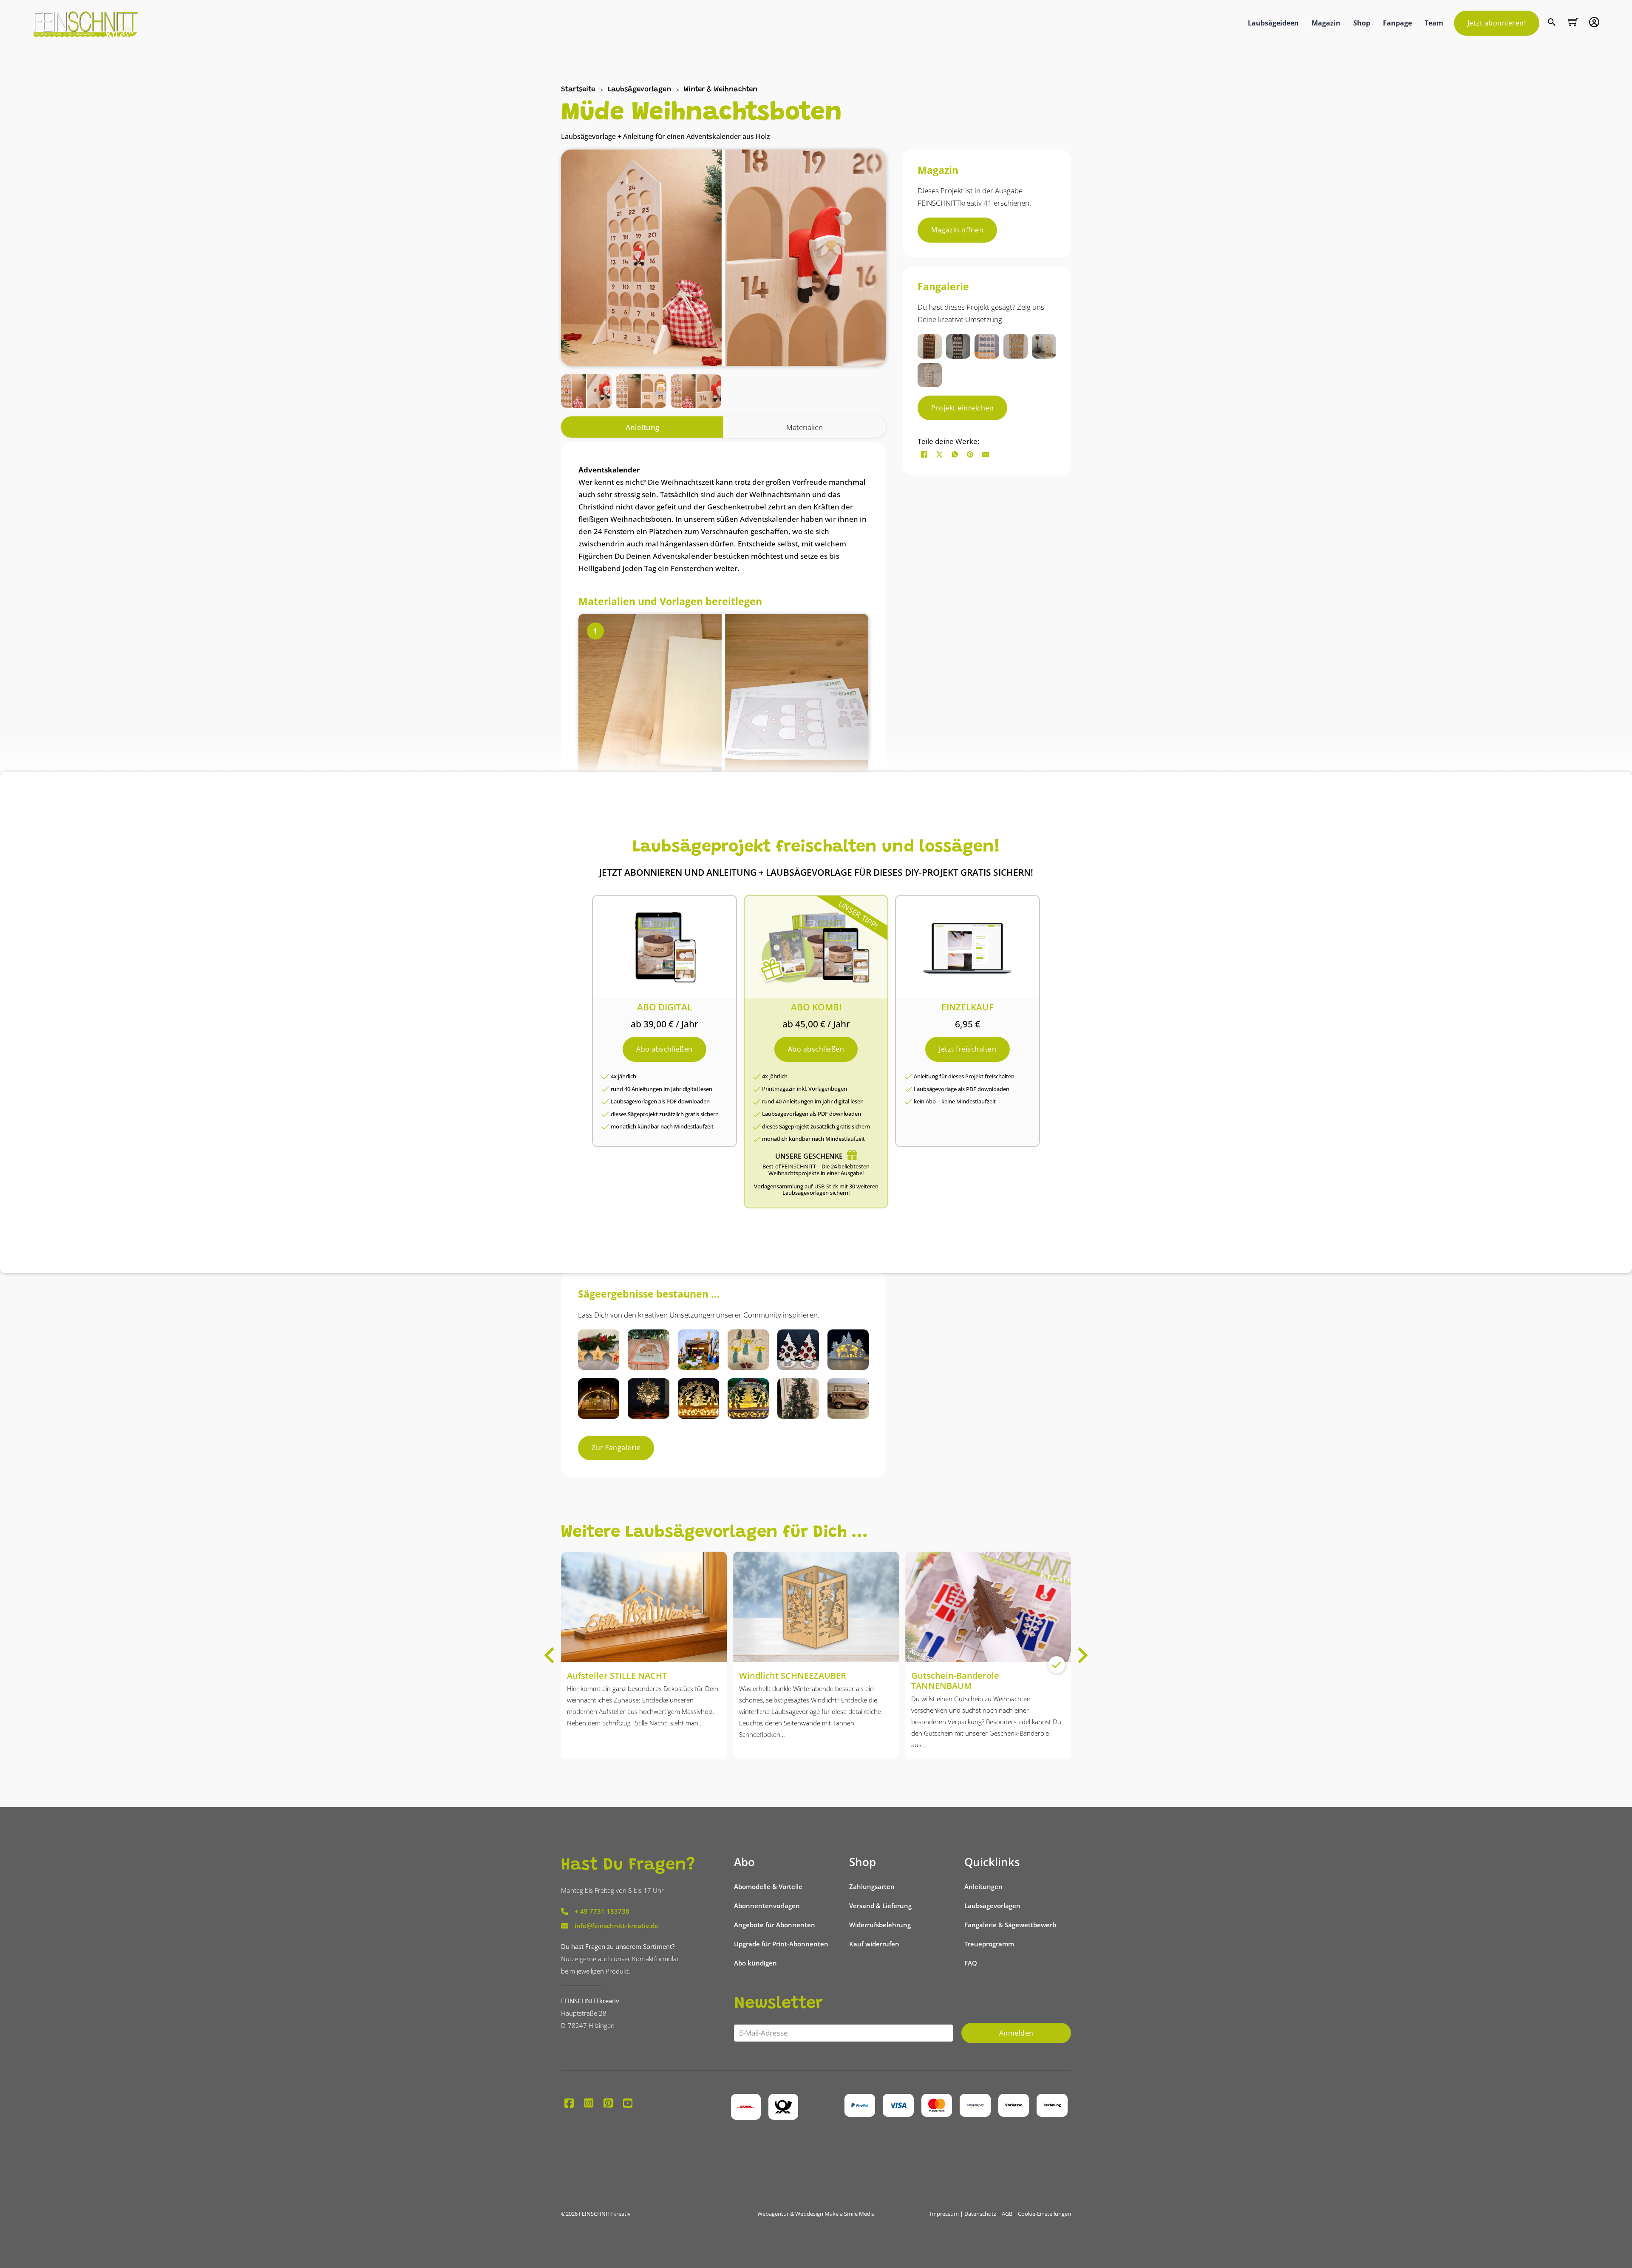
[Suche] (1553, 23)
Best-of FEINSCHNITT (789, 1166)
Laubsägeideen (1273, 23)
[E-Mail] (985, 454)
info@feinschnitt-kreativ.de (616, 1926)
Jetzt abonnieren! (1497, 23)
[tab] (642, 427)
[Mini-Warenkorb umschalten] (1573, 22)
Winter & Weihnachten (721, 90)
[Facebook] (924, 454)
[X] (939, 454)
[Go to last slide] (550, 1655)
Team (1434, 23)
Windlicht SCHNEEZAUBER (793, 1676)
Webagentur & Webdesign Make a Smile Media (816, 2214)
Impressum (944, 2214)
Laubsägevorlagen (639, 90)
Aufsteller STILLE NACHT (617, 1676)
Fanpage (1397, 23)
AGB (1007, 2214)
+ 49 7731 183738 (602, 1911)
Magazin (1326, 23)
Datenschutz (980, 2214)
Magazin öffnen (957, 230)
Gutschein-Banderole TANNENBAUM (955, 1681)
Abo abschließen (664, 1049)
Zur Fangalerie (616, 1448)
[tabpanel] (723, 852)
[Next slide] (1082, 1655)
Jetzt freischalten (968, 1049)
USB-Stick (826, 1186)
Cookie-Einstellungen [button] (1044, 2214)
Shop (1362, 23)
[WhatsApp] (955, 454)
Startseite (578, 90)
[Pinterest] (970, 454)
